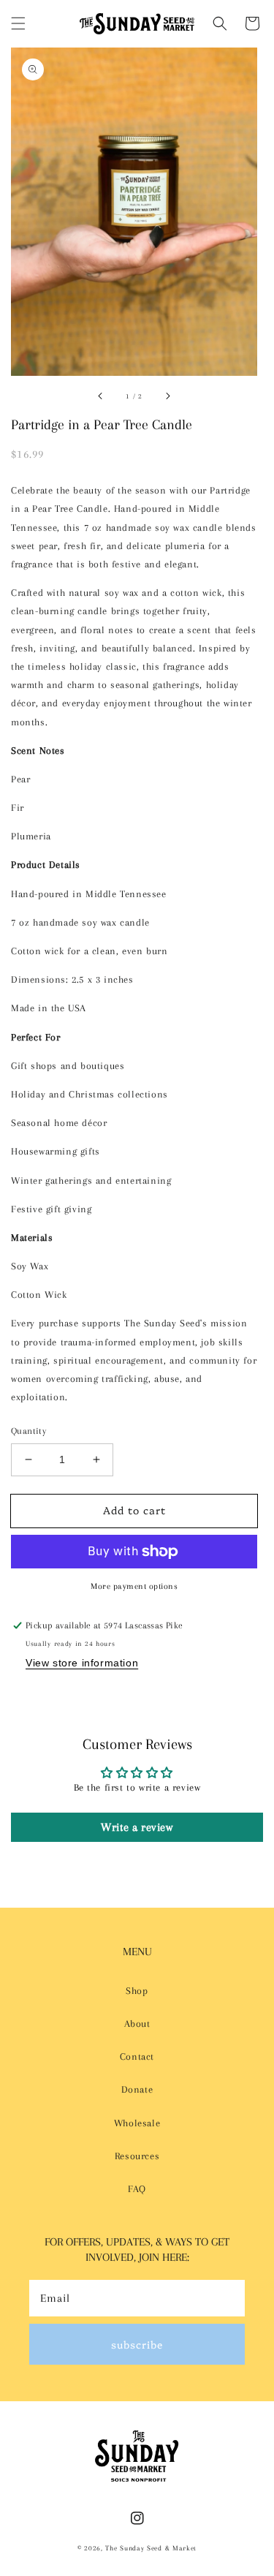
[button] (18, 23)
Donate (137, 2089)
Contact (137, 2056)
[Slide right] (167, 396)
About (137, 2024)
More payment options (134, 1586)
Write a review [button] (137, 1827)
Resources (137, 2156)
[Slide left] (101, 396)
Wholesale (137, 2123)
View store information (82, 1663)
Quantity (28, 1431)
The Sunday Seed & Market (151, 2548)
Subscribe (137, 2344)
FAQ (137, 2189)
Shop (137, 1991)
